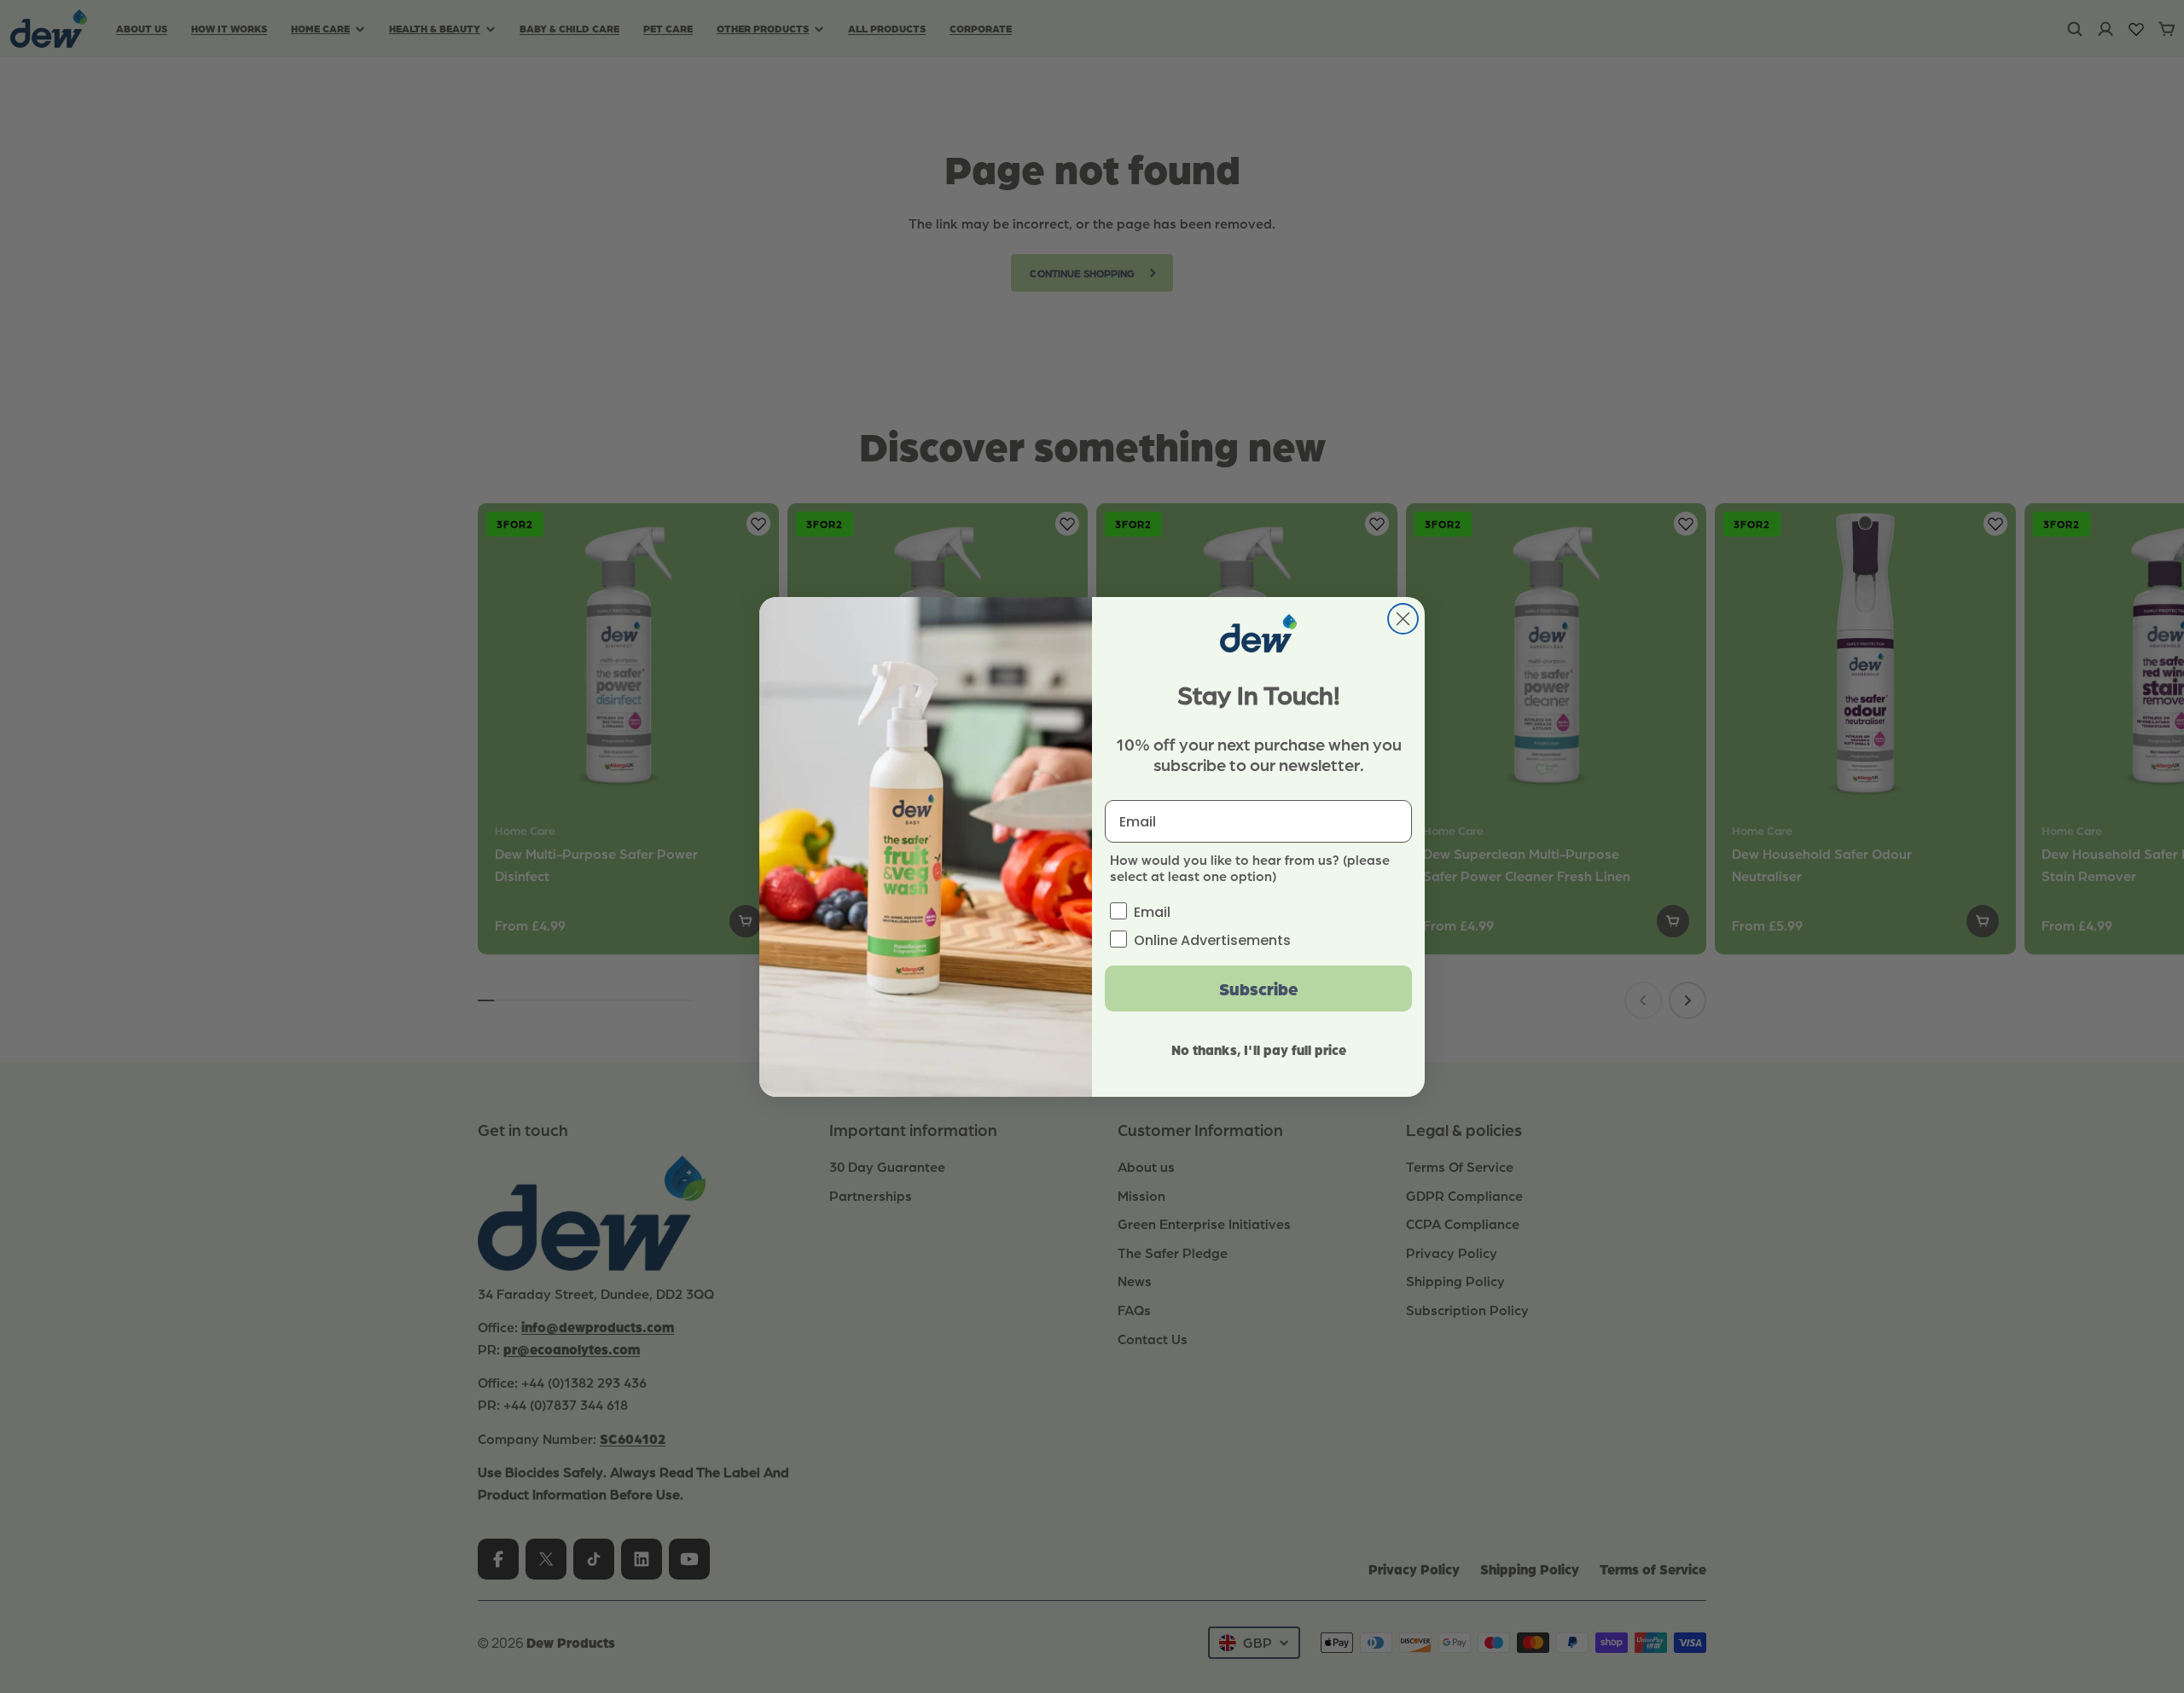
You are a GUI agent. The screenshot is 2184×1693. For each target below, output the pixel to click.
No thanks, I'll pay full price (1259, 1049)
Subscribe (1259, 989)
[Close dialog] (1403, 619)
